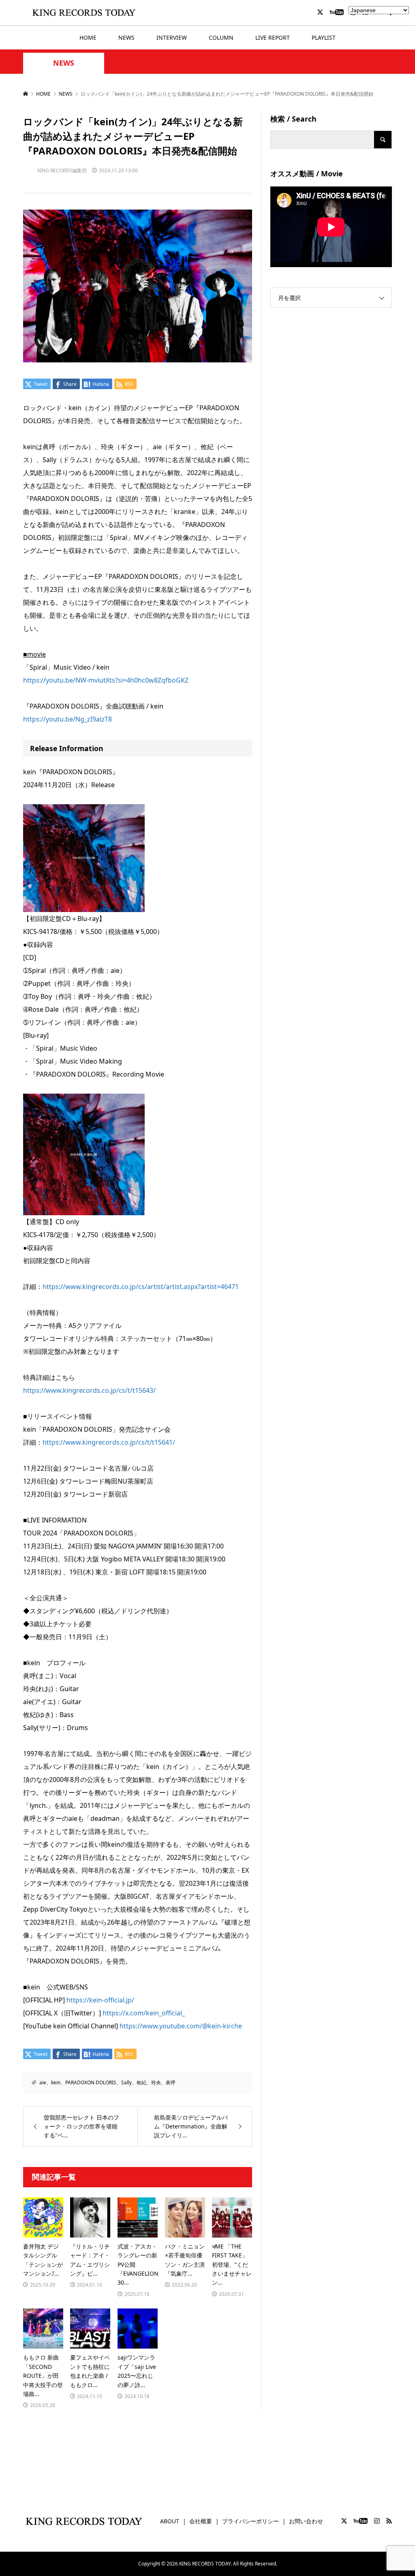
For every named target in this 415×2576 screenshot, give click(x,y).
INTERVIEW (172, 37)
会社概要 (201, 2521)
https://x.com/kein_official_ (144, 2013)
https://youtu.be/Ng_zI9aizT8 (67, 719)
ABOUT (170, 2521)
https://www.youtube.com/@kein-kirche (181, 2026)
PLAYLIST (324, 37)
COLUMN (221, 37)
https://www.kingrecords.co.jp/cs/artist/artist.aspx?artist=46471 (141, 1287)
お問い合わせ (306, 2521)
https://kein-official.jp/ (100, 2000)
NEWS (126, 37)
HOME (88, 37)
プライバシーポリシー (250, 2521)
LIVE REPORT (273, 37)
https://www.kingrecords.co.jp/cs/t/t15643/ (89, 1390)
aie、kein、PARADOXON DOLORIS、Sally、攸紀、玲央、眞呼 (107, 2082)
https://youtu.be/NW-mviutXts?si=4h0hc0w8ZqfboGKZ (106, 680)
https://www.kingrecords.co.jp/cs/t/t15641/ (109, 1442)
